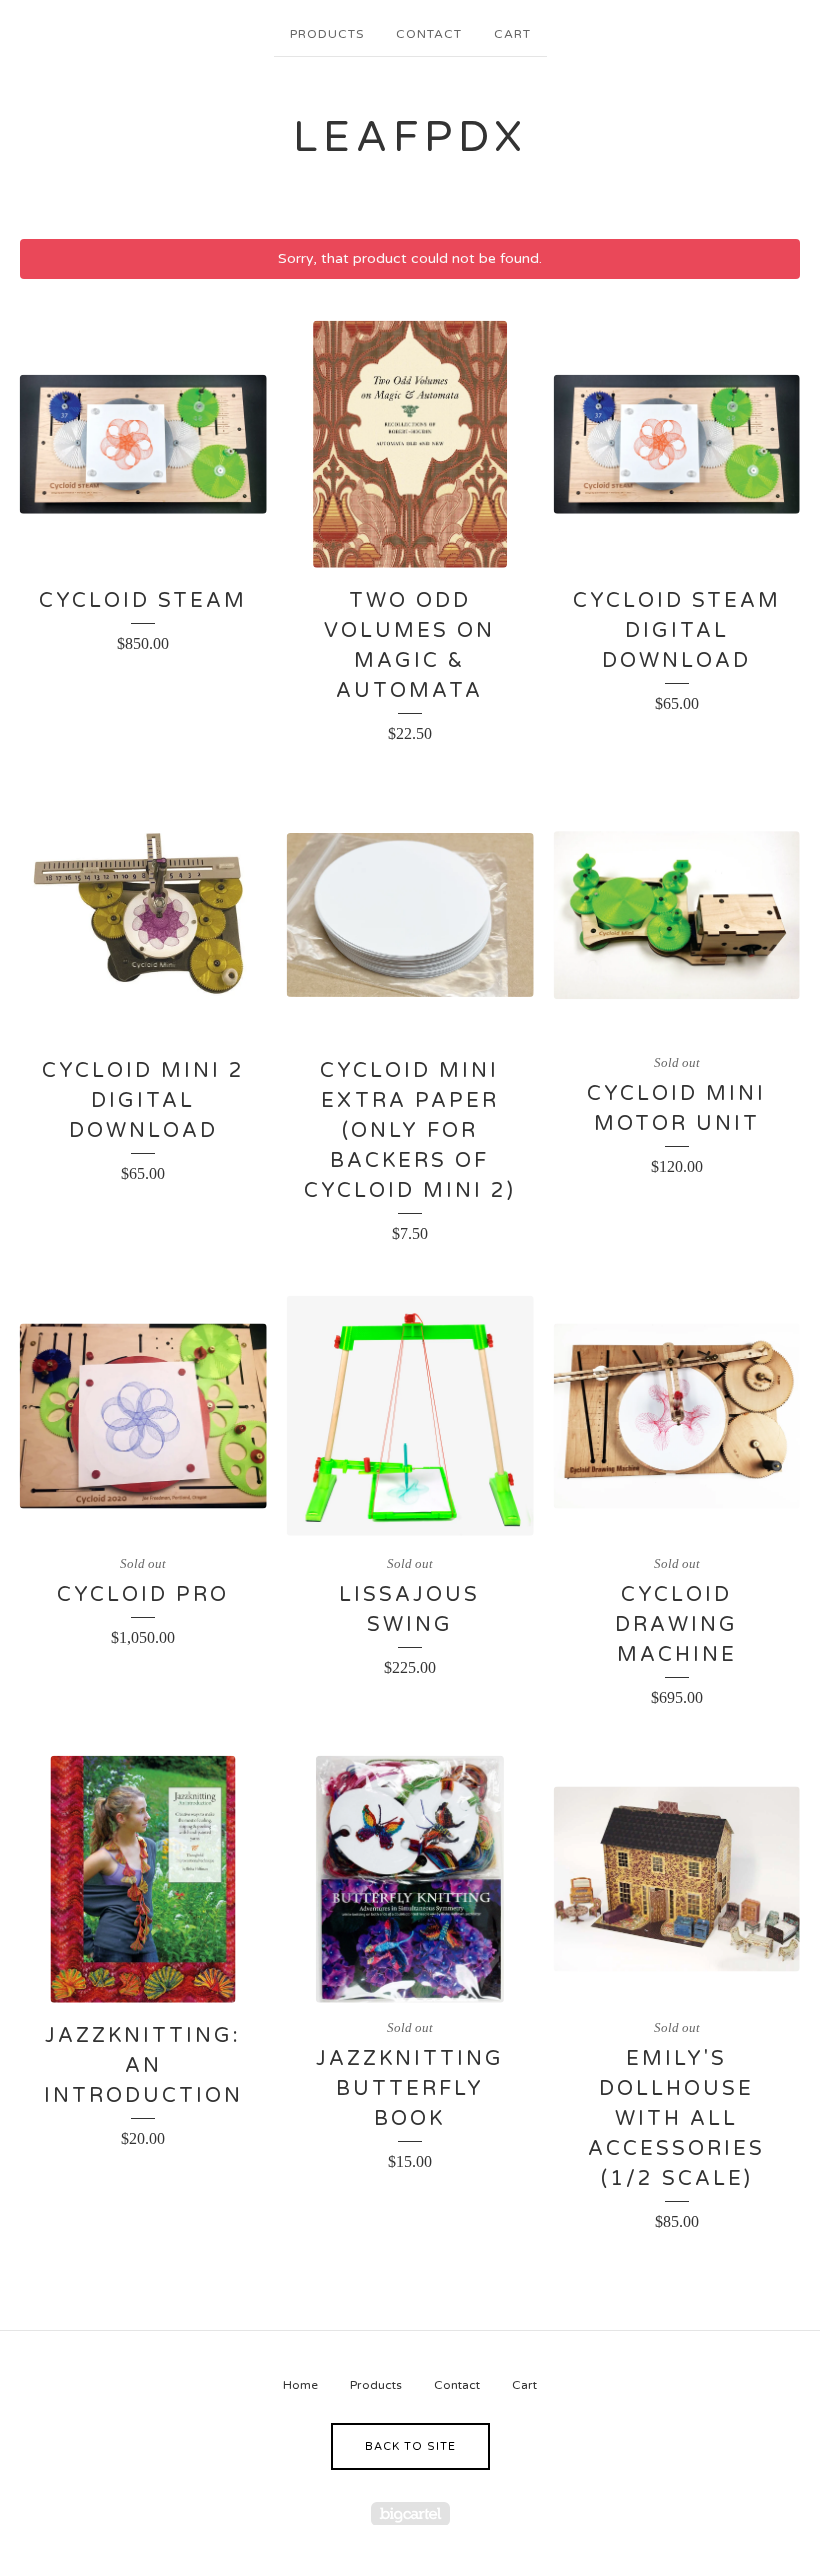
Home (300, 2385)
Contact (429, 34)
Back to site (410, 2446)
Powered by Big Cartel (410, 2513)
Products (327, 34)
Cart (512, 34)
